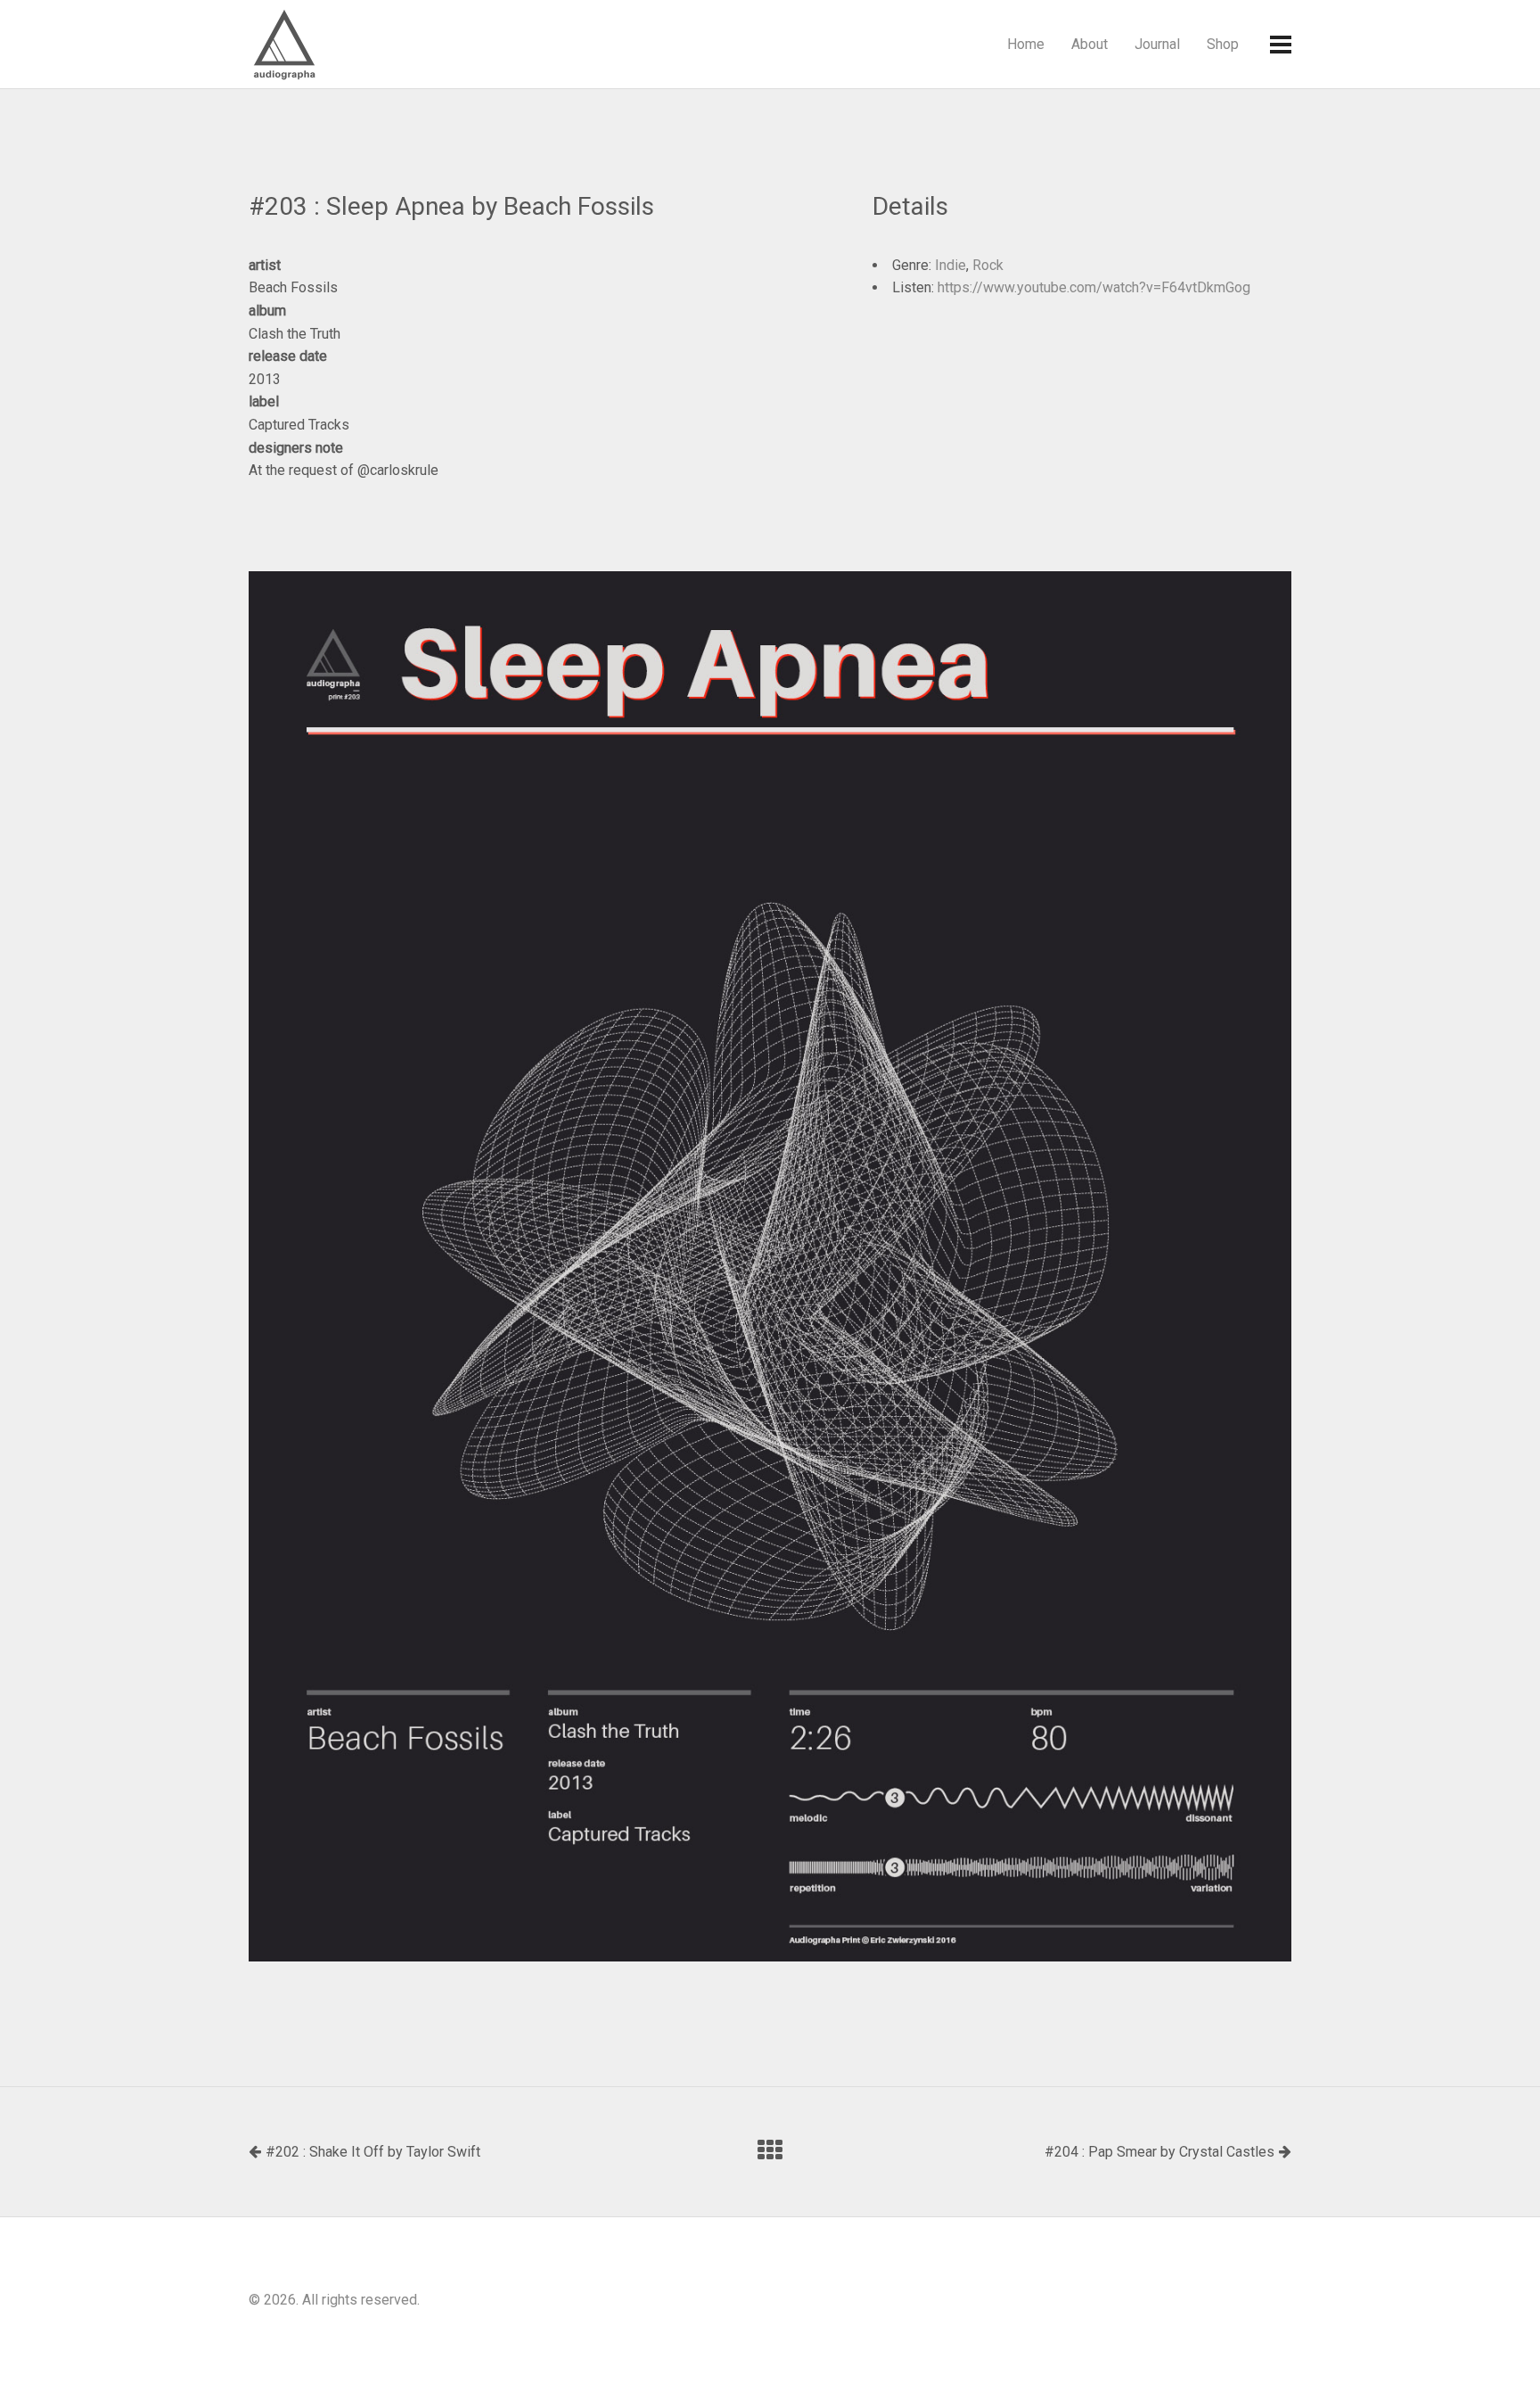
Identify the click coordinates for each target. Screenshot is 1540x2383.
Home (1026, 44)
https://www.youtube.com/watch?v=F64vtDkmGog (1094, 287)
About (1089, 44)
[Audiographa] (320, 45)
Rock (988, 265)
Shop (1223, 44)
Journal (1157, 44)
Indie (950, 265)
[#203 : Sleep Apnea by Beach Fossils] (770, 1266)
